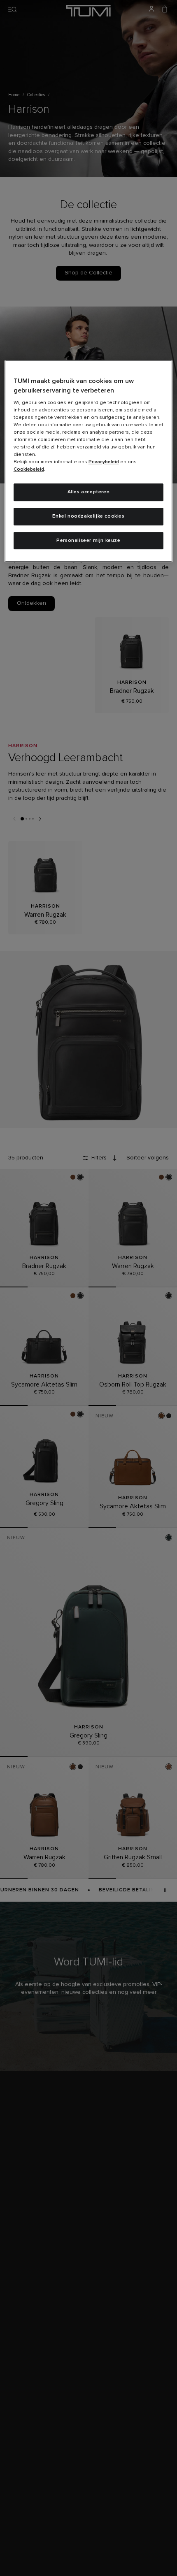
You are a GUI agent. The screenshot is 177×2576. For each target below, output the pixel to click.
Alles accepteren (89, 492)
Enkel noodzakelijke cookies (88, 516)
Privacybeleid (104, 462)
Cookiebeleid (29, 469)
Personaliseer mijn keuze (88, 541)
